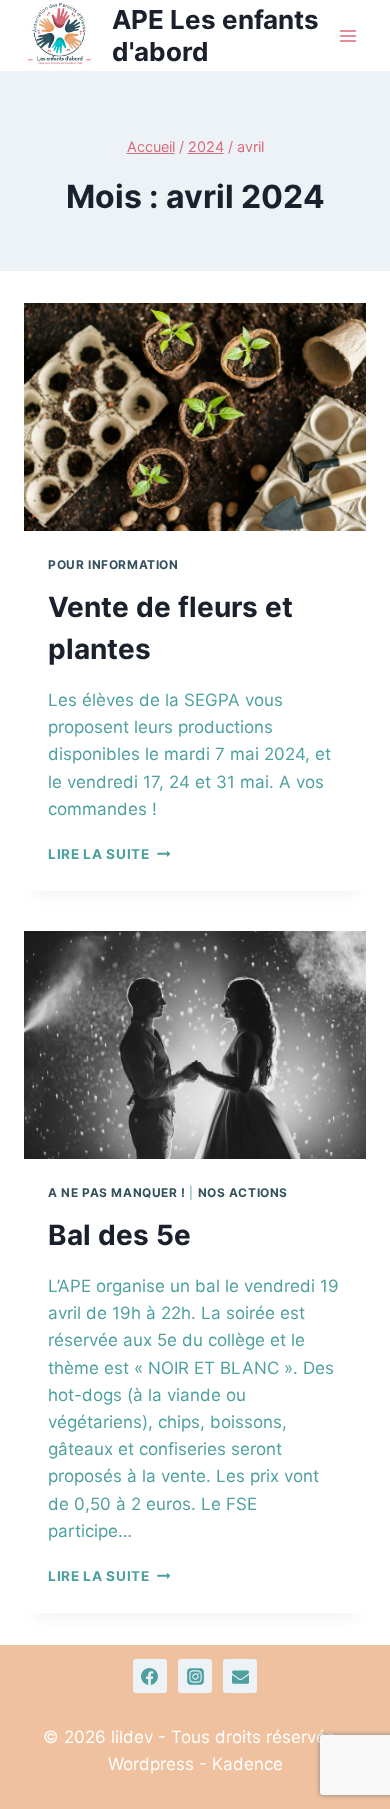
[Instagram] (195, 1676)
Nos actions (243, 1192)
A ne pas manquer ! (117, 1192)
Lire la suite (109, 854)
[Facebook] (150, 1676)
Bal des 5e (119, 1235)
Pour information (113, 564)
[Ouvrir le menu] (347, 35)
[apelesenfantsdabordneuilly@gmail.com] (240, 1676)
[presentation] (195, 417)
